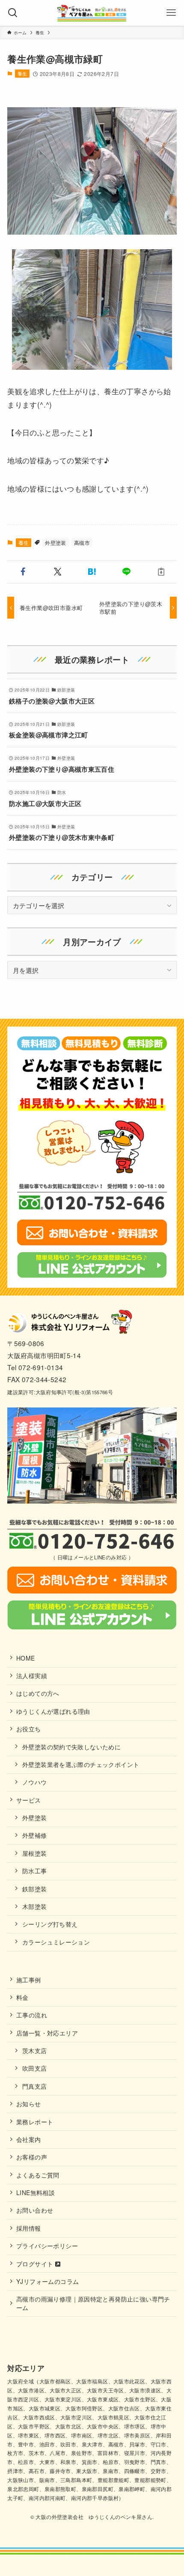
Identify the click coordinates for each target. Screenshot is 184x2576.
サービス (29, 1800)
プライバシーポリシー (47, 2246)
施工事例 (29, 1980)
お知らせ (29, 2104)
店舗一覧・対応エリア (47, 2033)
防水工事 (35, 1871)
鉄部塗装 (35, 1889)
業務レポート (35, 2122)
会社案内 (29, 2139)
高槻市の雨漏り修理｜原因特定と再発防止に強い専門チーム (93, 2303)
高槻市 (82, 542)
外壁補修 (35, 1835)
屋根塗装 (35, 1853)
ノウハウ (35, 1782)
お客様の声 (32, 2157)
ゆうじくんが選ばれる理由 (53, 1711)
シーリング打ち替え (50, 1924)
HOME (26, 1658)
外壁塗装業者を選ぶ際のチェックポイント (81, 1764)
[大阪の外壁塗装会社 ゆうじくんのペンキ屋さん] (92, 13)
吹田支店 (35, 2068)
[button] (23, 572)
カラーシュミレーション (56, 1942)
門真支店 (35, 2086)
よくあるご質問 (38, 2175)
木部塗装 (35, 1906)
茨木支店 (35, 2051)
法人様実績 (32, 1676)
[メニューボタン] (171, 13)
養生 (22, 73)
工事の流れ (32, 2015)
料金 (22, 1997)
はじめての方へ (38, 1693)
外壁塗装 (56, 542)
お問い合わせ (35, 2210)
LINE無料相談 (36, 2192)
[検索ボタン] (13, 13)
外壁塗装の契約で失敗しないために (71, 1747)
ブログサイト (36, 2264)
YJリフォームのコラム (47, 2281)
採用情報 (29, 2228)
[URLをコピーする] (161, 572)
